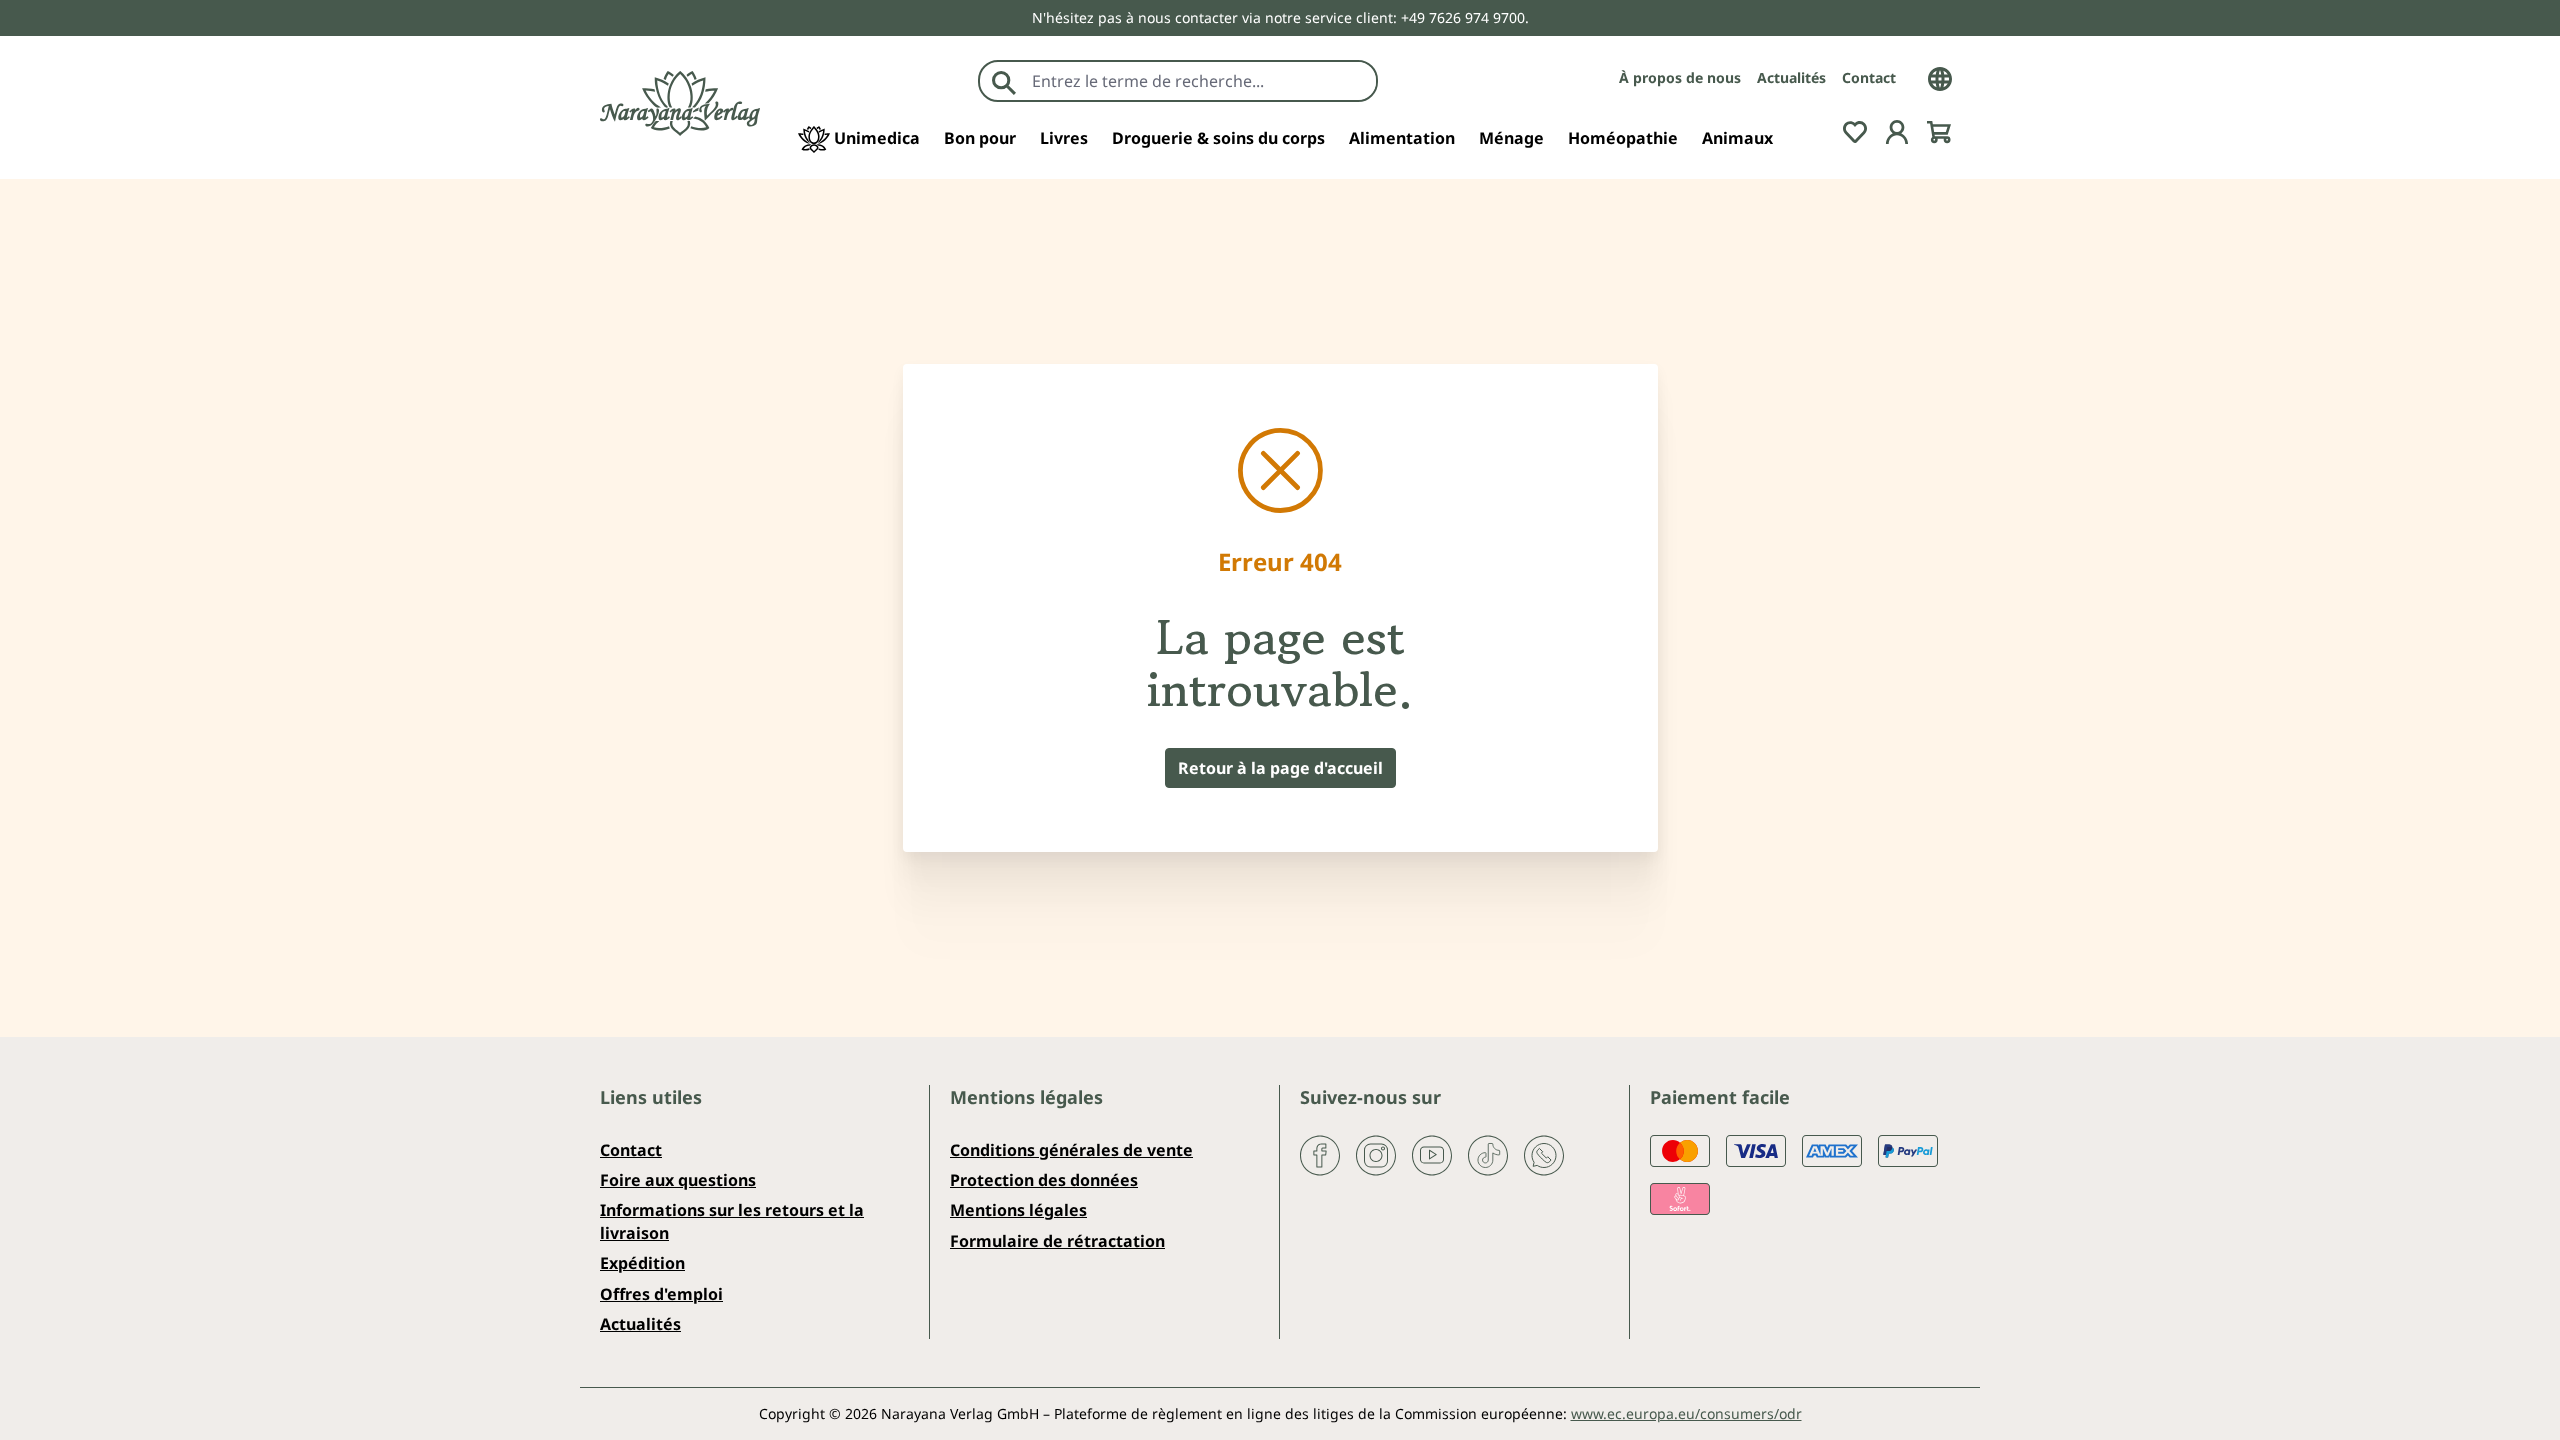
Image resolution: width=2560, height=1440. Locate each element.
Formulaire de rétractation (1057, 1241)
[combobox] (1199, 81)
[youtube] (1432, 1153)
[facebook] (1320, 1153)
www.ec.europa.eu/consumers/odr (1686, 1413)
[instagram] (1376, 1153)
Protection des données (1044, 1180)
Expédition (642, 1263)
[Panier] (1939, 130)
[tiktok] (1488, 1153)
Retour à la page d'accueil (1280, 768)
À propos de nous (1680, 77)
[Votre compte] (1897, 130)
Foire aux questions (678, 1180)
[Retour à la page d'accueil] (680, 103)
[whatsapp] (1544, 1153)
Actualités (1791, 77)
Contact (1869, 77)
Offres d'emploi (661, 1294)
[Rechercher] (1004, 81)
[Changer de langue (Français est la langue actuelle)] (1940, 77)
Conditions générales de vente (1071, 1150)
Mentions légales (1018, 1210)
